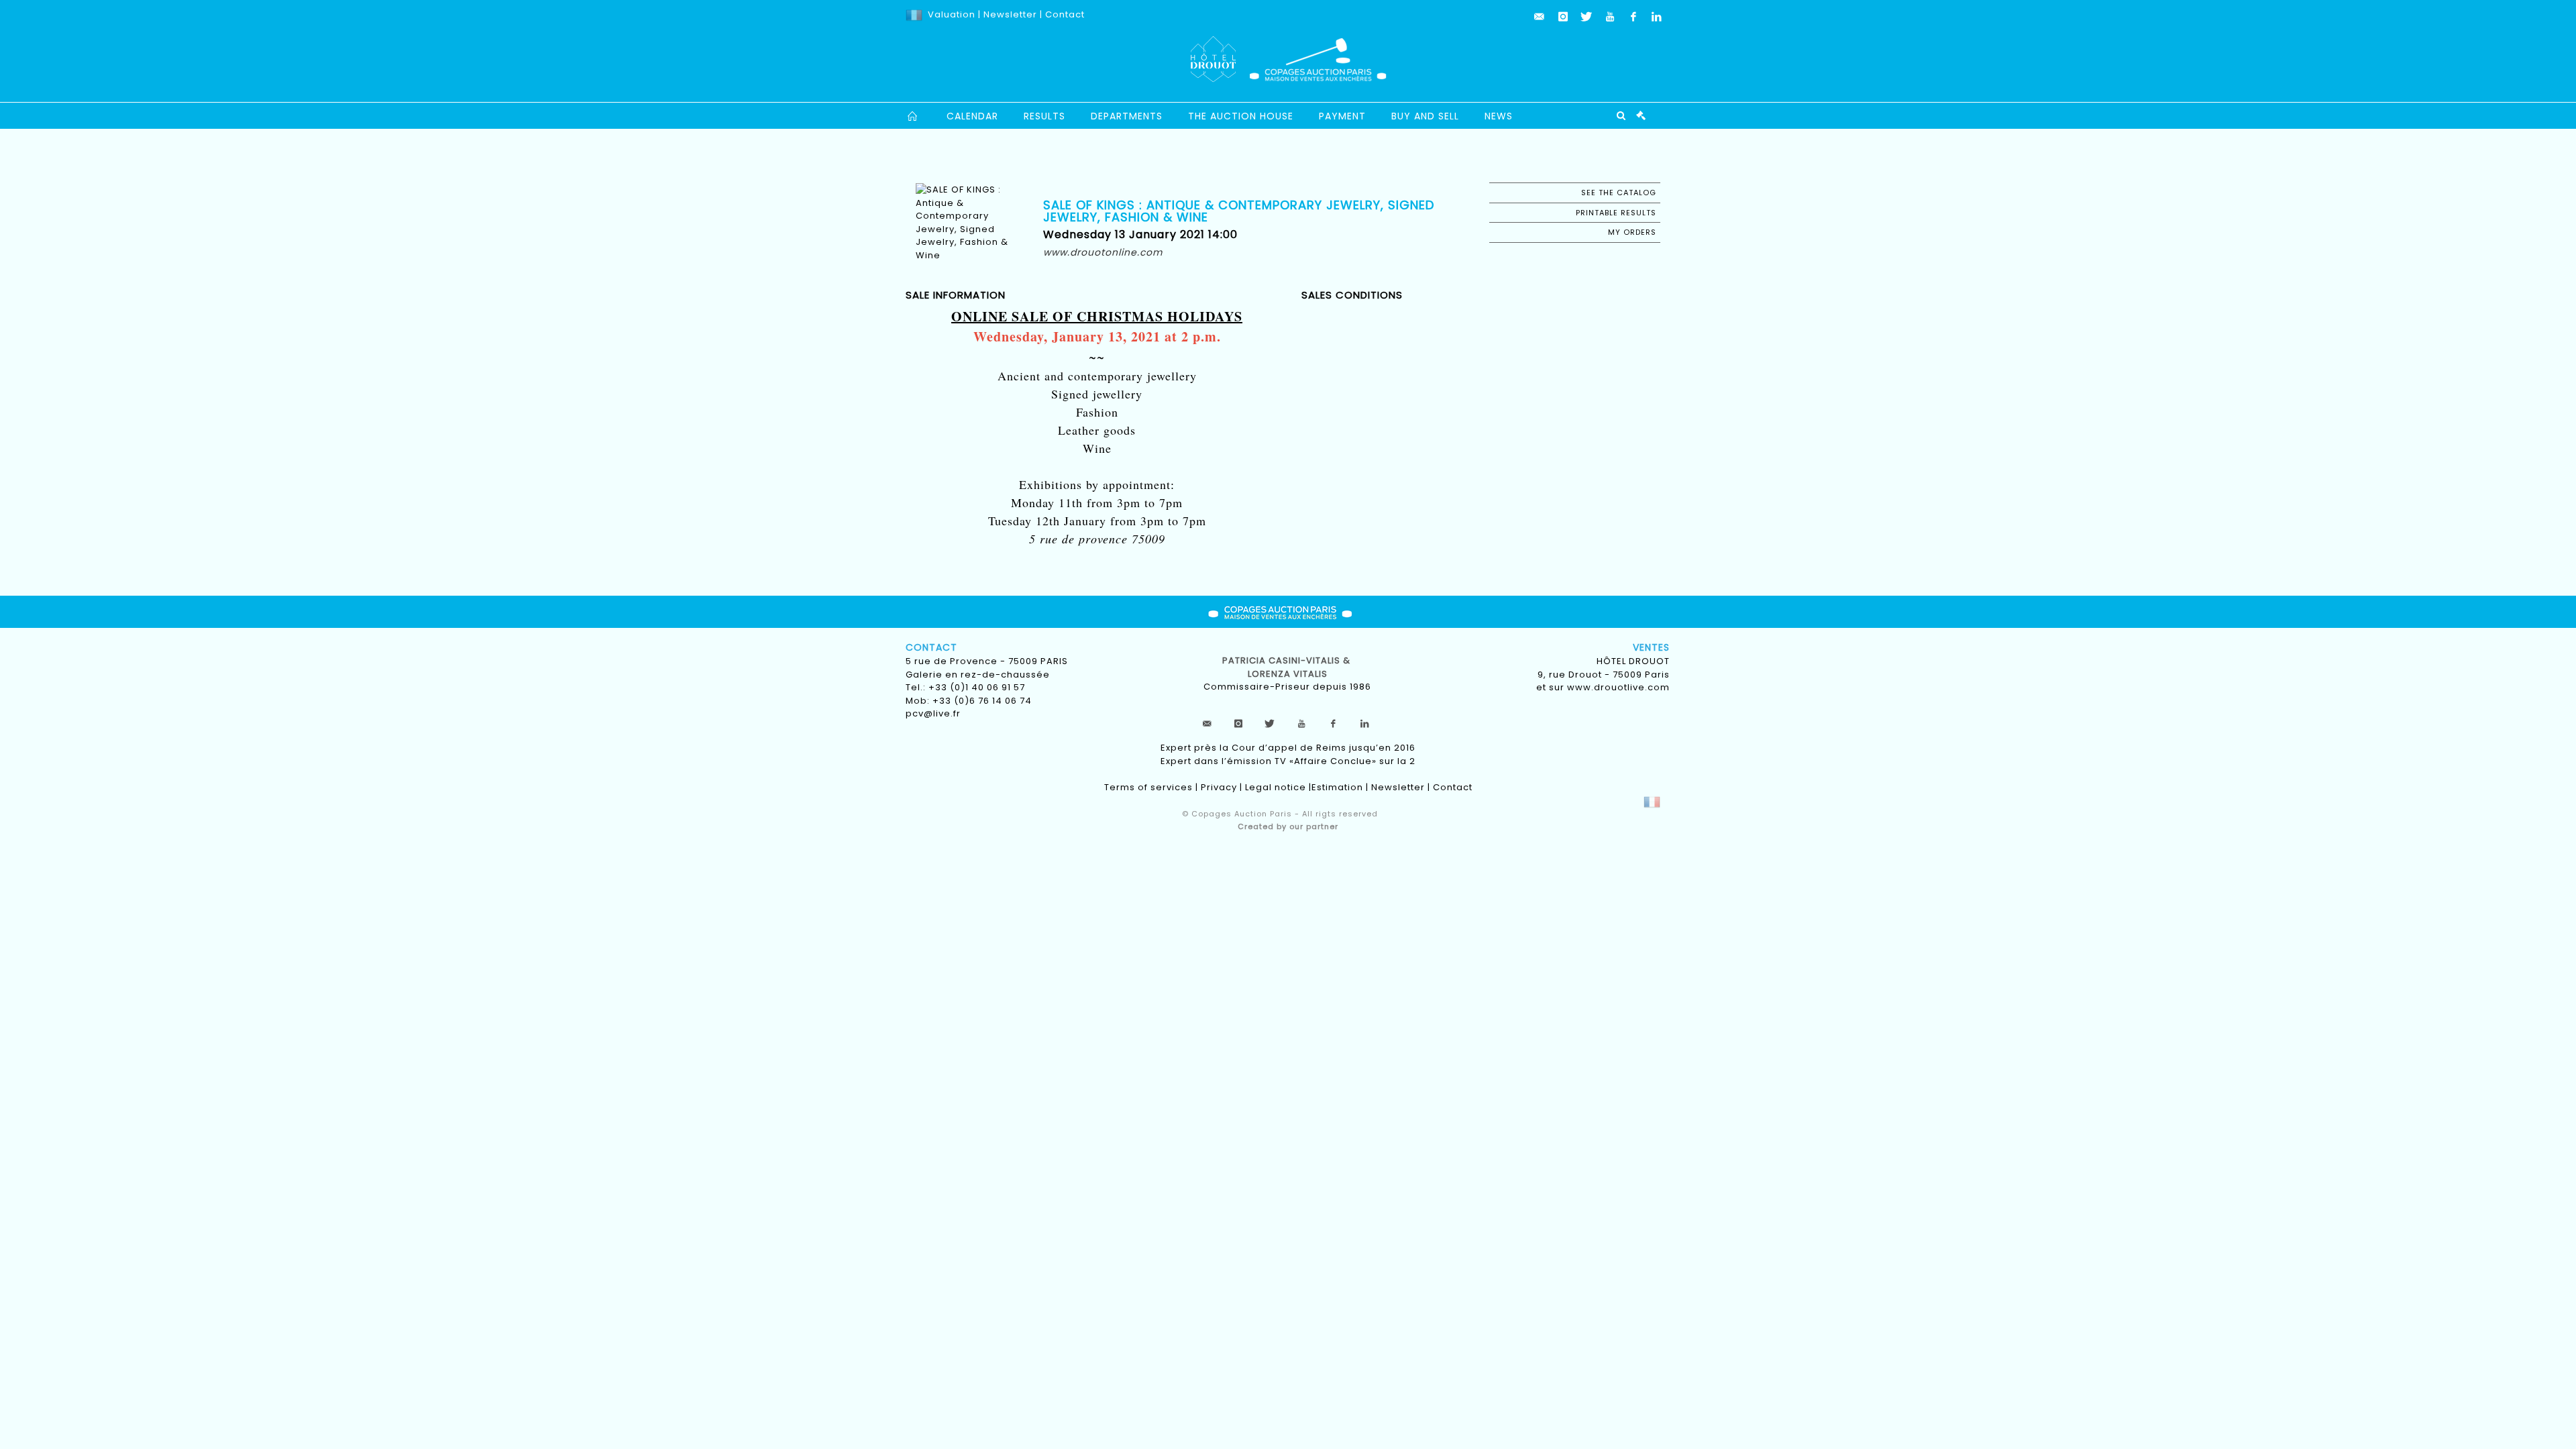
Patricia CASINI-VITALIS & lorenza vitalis (1288, 667)
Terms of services (1148, 787)
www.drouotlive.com (1618, 687)
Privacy (1219, 787)
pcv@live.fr (933, 713)
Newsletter (1009, 14)
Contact (1065, 14)
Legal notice (1276, 787)
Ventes (1651, 647)
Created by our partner (1288, 826)
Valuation (952, 14)
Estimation (1337, 787)
